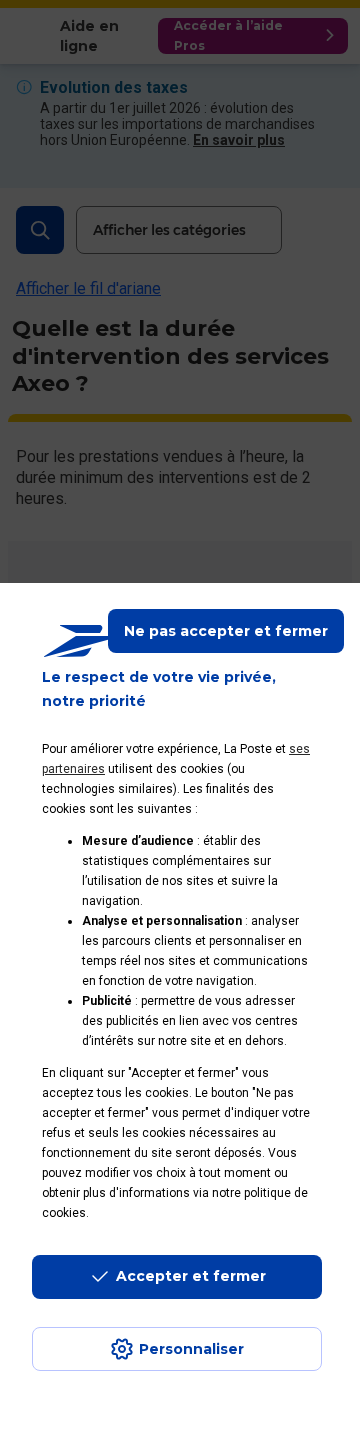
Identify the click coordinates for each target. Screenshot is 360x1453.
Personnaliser (191, 1349)
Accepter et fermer (191, 1276)
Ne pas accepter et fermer (226, 631)
